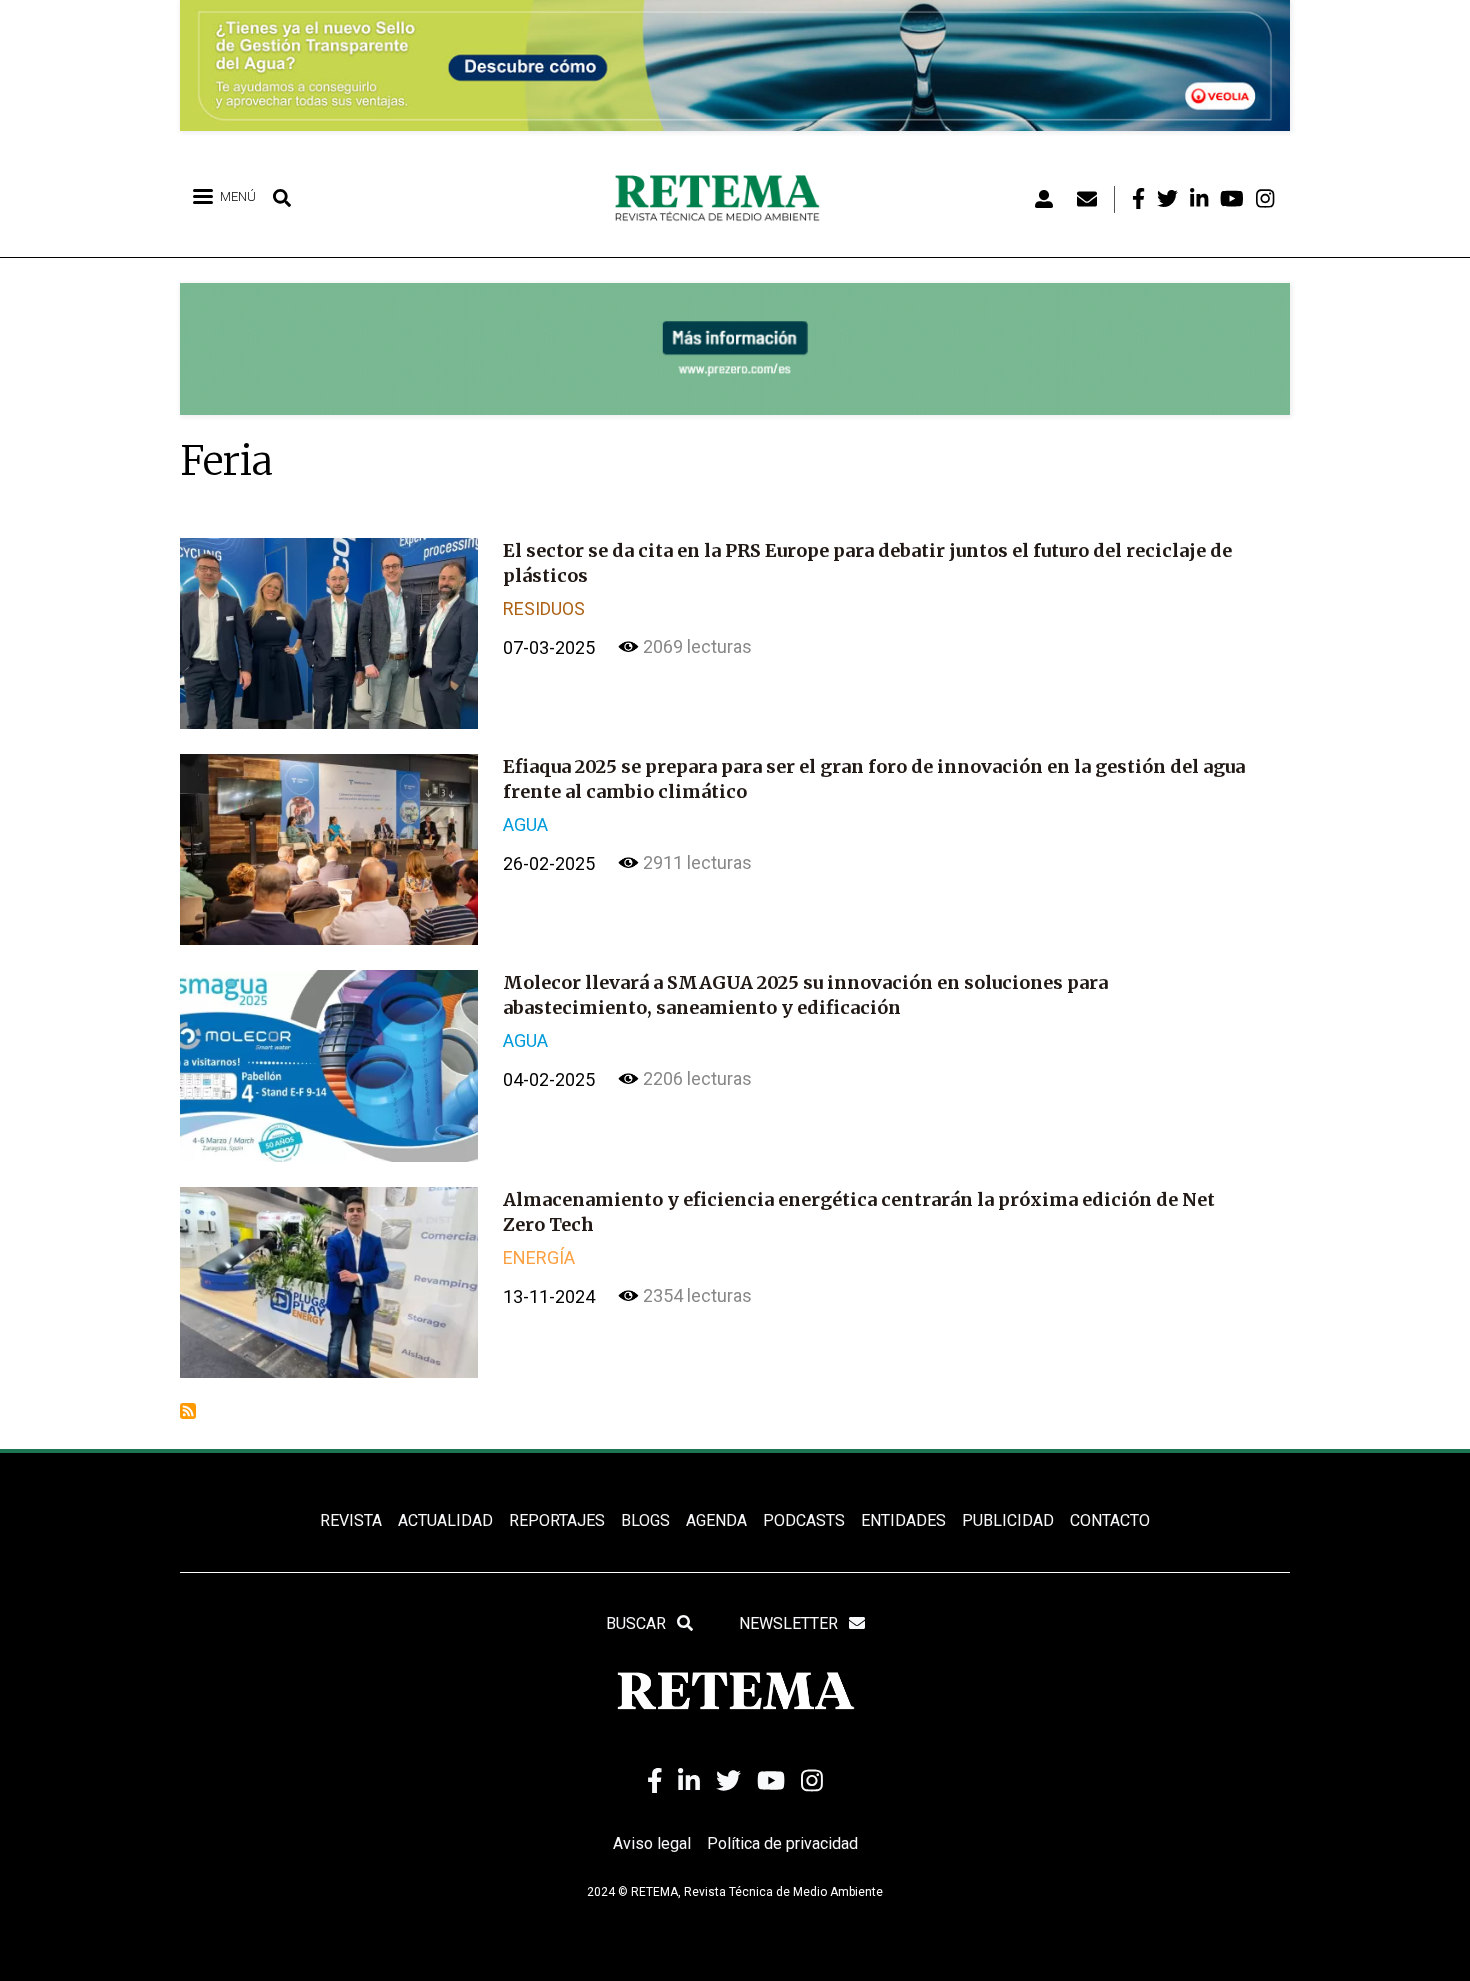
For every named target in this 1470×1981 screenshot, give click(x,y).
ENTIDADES (903, 1520)
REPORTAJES (557, 1520)
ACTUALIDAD (445, 1520)
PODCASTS (804, 1520)
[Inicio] (724, 199)
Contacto (1110, 1520)
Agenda (716, 1520)
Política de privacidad (782, 1843)
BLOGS (645, 1520)
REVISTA (351, 1520)
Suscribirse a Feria (188, 1411)
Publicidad (1008, 1520)
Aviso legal (652, 1843)
